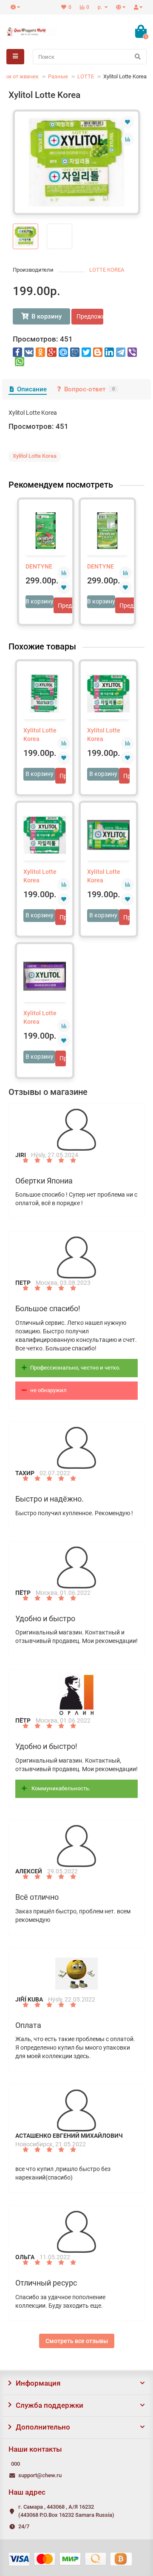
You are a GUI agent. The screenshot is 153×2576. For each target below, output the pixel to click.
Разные (58, 76)
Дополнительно (43, 2427)
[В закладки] (127, 122)
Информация (38, 2383)
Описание (32, 389)
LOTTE (86, 76)
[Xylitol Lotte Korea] (76, 162)
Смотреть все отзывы (77, 2341)
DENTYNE (39, 566)
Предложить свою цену (90, 316)
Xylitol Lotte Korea (40, 735)
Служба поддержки (50, 2405)
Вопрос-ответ (89, 389)
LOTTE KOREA (107, 270)
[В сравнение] (127, 139)
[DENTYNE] (46, 531)
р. (101, 7)
